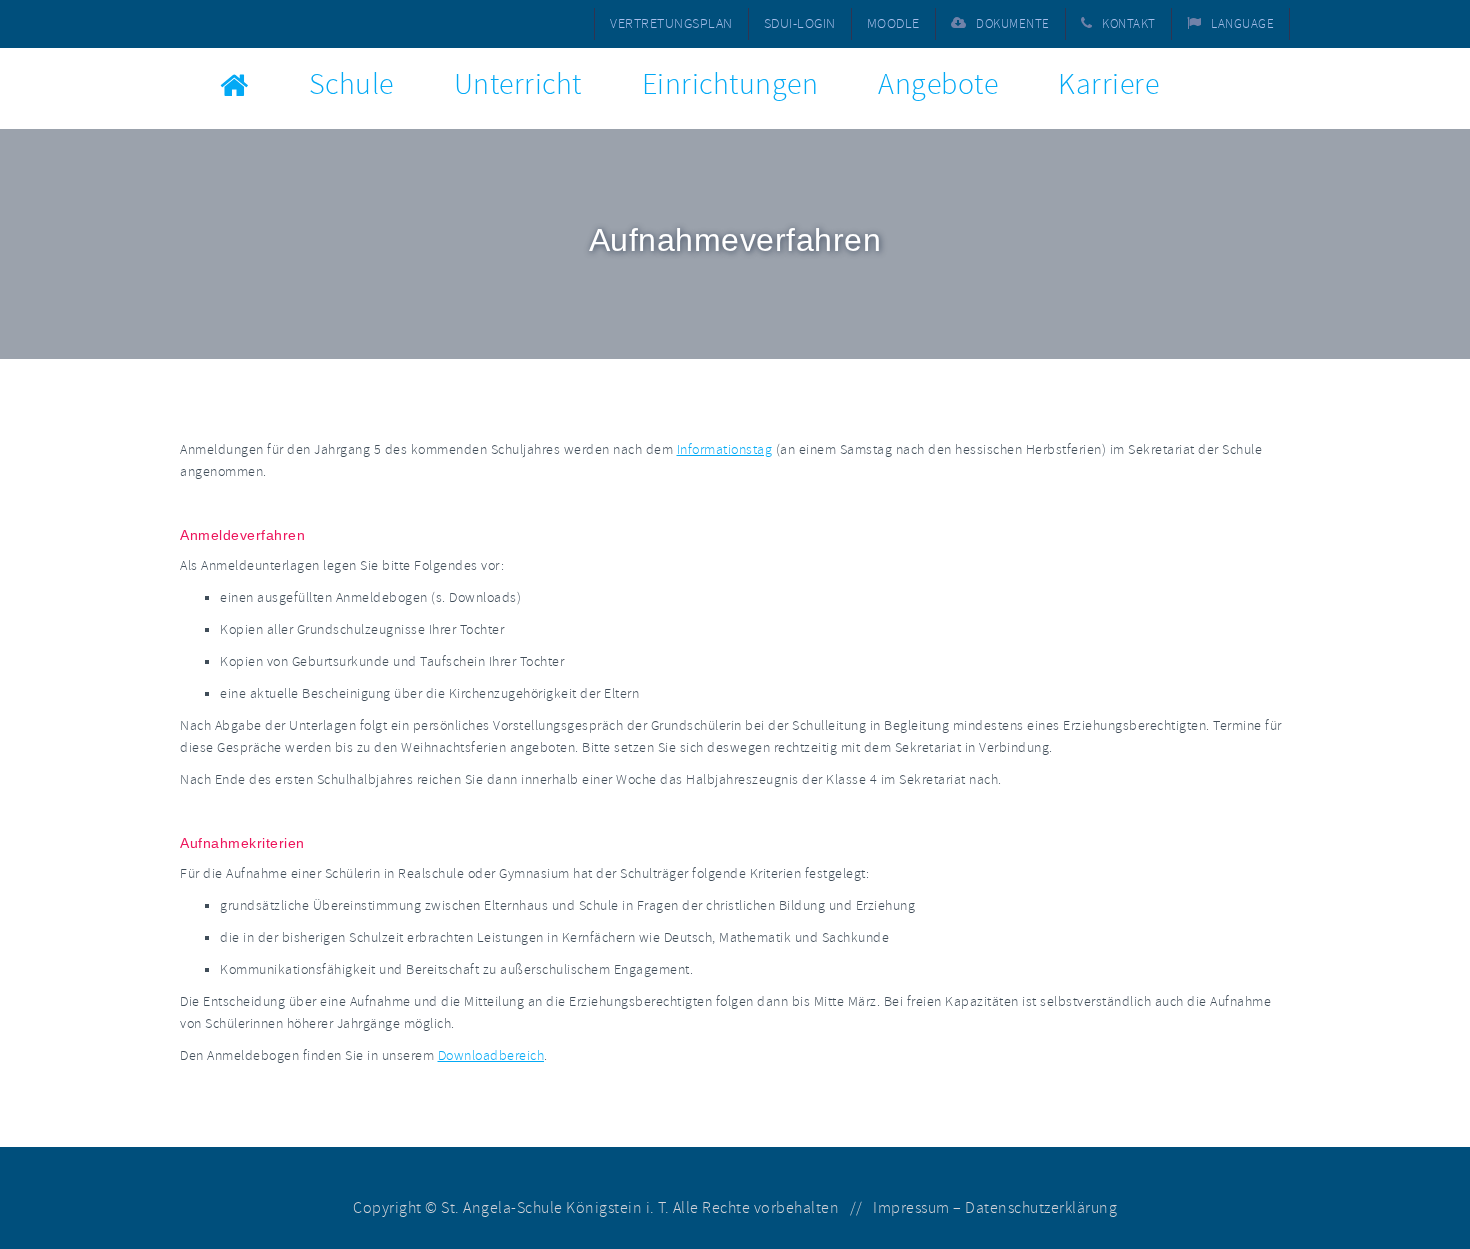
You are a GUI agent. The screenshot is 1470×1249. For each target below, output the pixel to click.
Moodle (893, 23)
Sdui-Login (800, 23)
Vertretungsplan (671, 23)
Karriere (1108, 84)
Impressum (911, 1208)
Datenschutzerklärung (1041, 1208)
